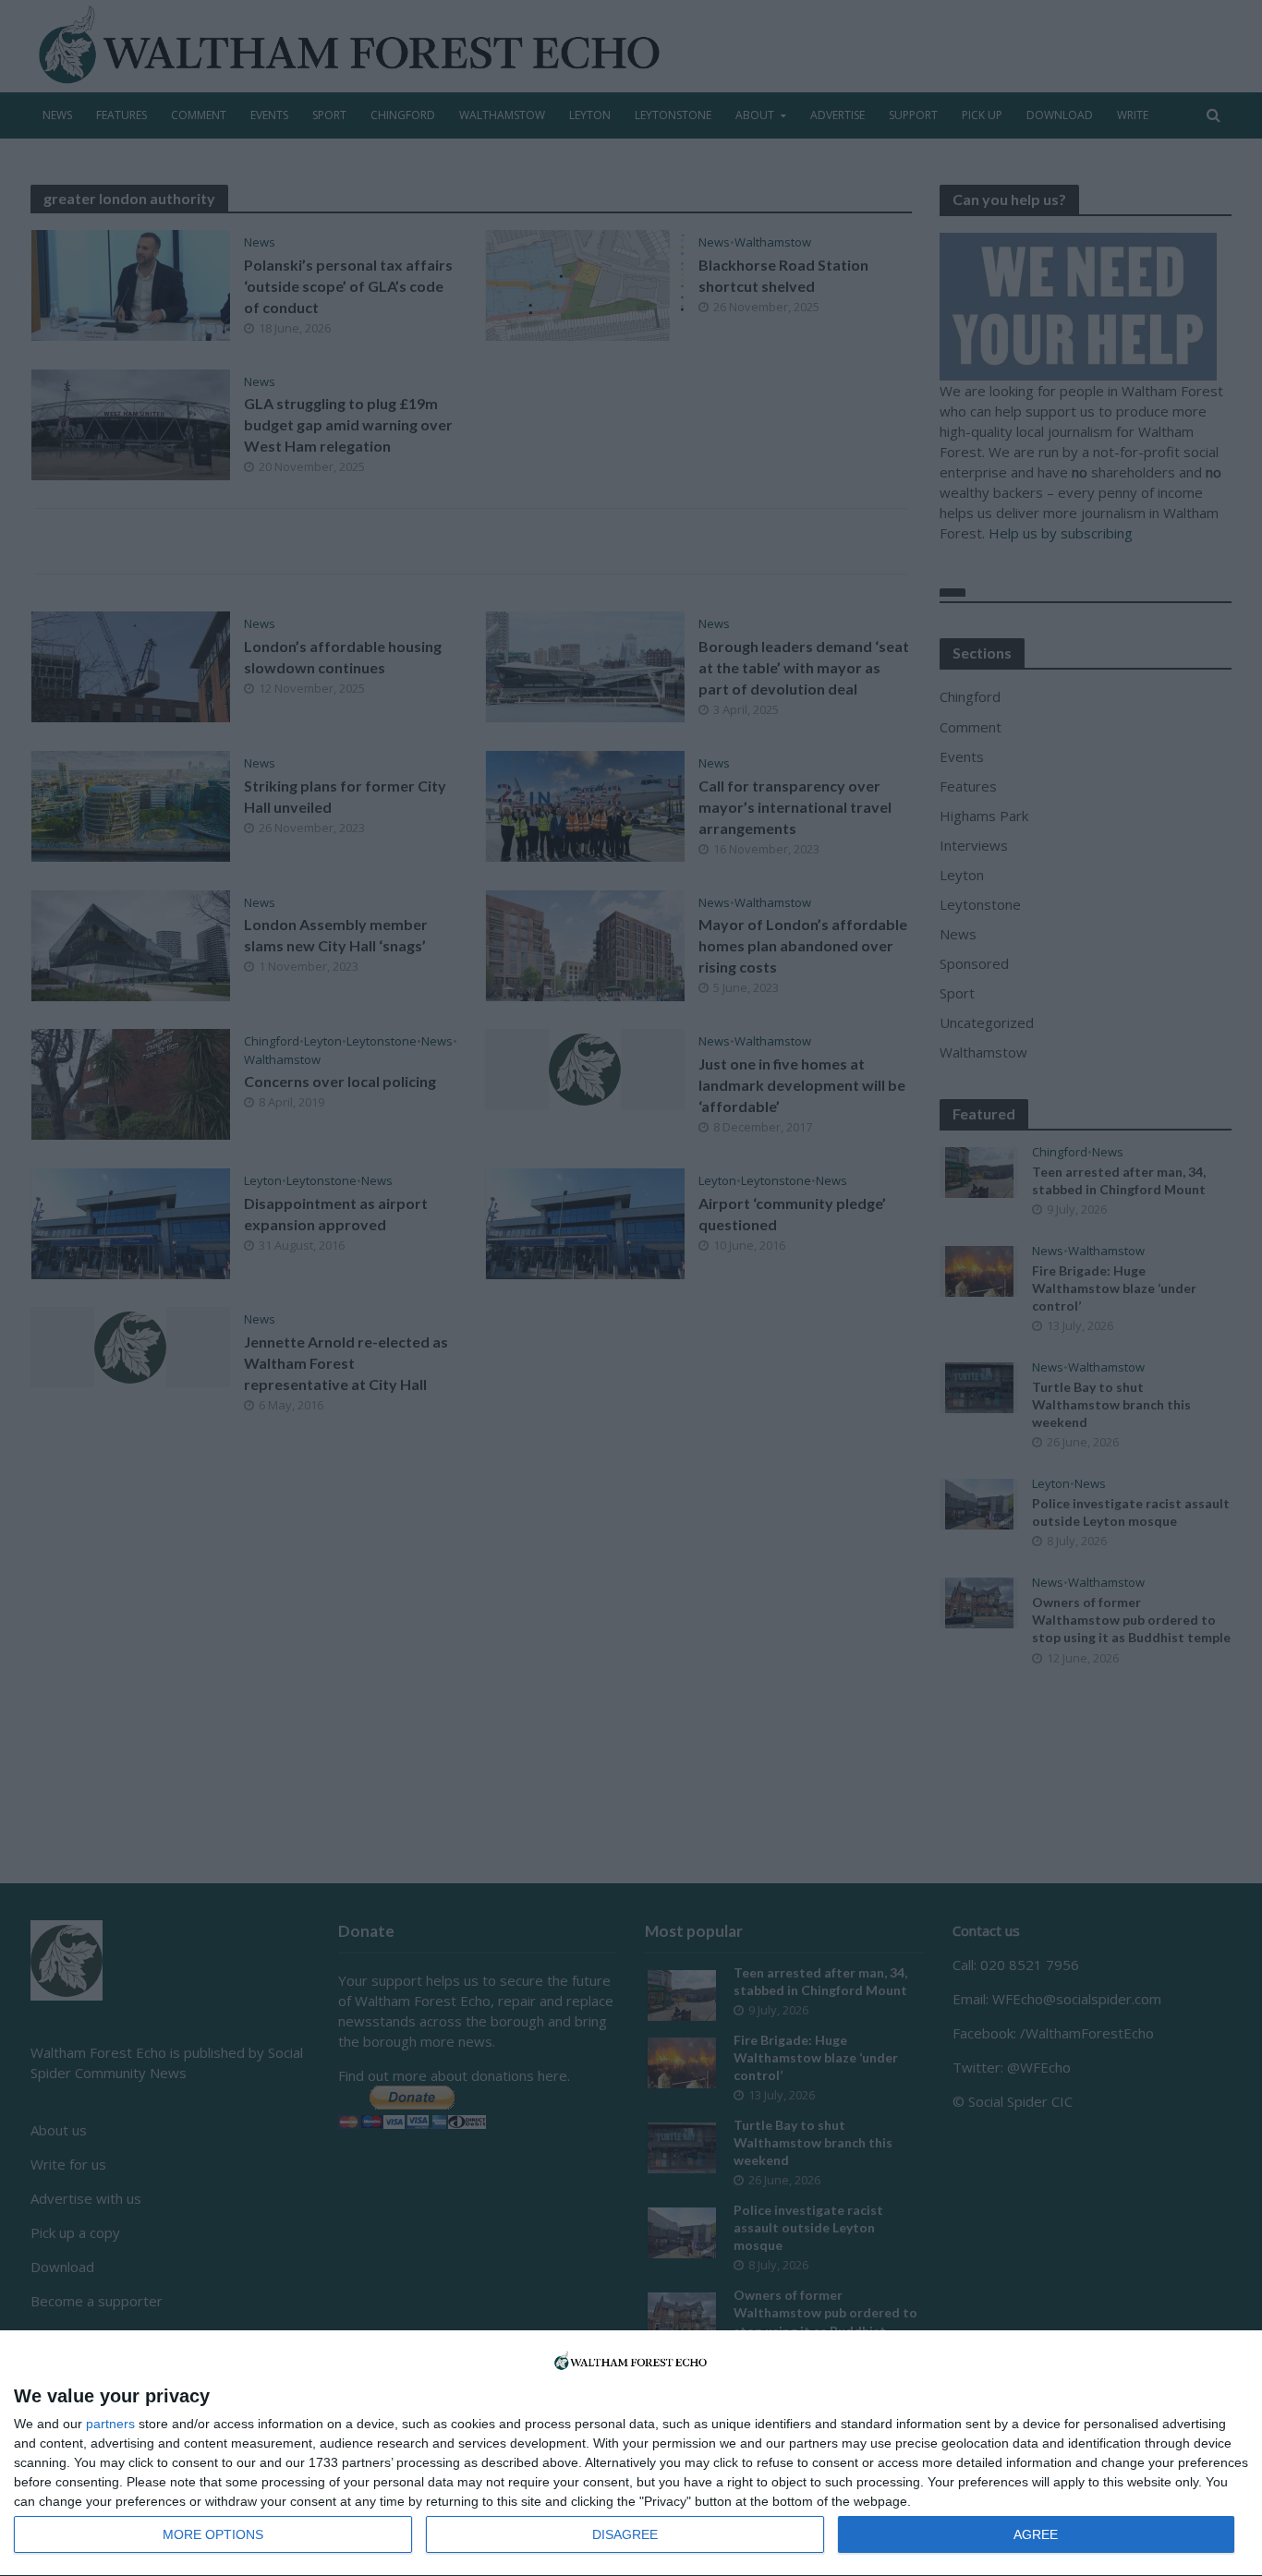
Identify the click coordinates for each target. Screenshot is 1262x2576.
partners (110, 2424)
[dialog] (631, 2454)
